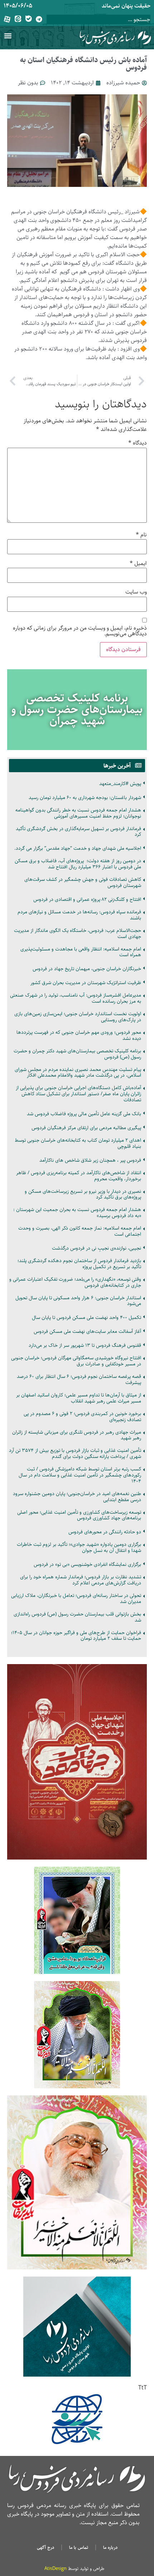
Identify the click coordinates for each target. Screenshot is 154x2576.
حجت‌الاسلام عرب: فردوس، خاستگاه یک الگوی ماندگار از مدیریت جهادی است (78, 934)
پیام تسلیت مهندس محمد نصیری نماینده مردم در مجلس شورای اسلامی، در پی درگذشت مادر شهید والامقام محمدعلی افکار (78, 1073)
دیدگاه (138, 443)
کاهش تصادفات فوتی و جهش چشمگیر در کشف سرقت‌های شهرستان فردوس (83, 882)
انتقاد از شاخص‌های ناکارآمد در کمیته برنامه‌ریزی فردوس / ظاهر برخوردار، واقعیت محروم (79, 1176)
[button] (8, 36)
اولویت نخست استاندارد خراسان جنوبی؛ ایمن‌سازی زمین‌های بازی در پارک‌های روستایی (78, 1017)
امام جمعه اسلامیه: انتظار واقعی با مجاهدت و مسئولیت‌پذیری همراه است (81, 952)
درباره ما (110, 2547)
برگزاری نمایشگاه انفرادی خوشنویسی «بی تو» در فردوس (87, 1564)
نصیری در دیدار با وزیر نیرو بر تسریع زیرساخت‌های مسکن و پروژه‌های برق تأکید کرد (83, 1194)
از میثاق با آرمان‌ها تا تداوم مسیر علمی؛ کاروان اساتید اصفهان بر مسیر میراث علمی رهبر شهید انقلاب (79, 1398)
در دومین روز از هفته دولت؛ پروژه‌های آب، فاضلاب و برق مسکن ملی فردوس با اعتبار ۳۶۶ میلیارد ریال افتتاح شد (78, 864)
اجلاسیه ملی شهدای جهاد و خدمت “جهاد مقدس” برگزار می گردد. (78, 848)
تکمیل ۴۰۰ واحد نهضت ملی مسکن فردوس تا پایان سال (86, 1317)
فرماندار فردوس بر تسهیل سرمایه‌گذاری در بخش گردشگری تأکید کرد (78, 832)
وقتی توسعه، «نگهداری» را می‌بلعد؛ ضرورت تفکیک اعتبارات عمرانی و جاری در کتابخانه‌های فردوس (75, 1282)
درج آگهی (45, 2547)
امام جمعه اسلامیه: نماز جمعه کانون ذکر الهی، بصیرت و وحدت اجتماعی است (80, 1231)
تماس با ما (79, 2547)
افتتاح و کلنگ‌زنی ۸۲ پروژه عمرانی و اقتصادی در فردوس (87, 899)
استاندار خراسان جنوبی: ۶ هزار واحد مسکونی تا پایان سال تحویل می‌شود (78, 1301)
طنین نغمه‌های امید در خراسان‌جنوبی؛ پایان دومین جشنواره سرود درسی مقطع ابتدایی (77, 1497)
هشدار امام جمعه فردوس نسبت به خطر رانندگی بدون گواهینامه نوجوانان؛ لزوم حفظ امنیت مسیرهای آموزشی (78, 813)
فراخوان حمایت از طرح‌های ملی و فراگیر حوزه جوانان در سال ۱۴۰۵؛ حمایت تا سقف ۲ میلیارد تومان (76, 1636)
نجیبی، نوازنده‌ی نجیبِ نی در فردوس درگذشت (97, 1248)
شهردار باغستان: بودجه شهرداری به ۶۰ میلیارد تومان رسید (85, 798)
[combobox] (98, 19)
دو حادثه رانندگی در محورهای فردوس (105, 1532)
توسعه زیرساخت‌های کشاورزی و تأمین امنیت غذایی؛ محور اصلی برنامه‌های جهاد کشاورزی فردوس (79, 1515)
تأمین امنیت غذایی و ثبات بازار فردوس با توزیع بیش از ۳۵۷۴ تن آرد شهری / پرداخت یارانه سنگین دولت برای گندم (75, 1453)
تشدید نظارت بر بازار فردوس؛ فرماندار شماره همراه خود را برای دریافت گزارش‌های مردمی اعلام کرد (81, 1580)
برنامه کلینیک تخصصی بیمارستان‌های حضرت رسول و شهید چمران (77, 710)
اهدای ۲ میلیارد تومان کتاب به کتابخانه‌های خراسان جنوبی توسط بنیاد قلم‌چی (78, 1143)
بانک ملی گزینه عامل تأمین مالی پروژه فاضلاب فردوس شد (84, 1114)
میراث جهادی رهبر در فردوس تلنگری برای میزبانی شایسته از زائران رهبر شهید (77, 1435)
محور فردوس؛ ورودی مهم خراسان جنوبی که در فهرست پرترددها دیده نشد (79, 1035)
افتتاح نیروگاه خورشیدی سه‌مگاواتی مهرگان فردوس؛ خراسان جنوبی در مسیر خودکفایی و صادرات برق (76, 1361)
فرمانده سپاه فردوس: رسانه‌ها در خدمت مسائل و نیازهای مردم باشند (79, 915)
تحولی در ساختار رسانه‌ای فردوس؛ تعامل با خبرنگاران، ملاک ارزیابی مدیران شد (76, 1599)
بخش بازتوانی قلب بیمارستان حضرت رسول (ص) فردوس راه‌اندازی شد (77, 1617)
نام (141, 535)
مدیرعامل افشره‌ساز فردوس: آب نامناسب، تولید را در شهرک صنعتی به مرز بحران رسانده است (76, 998)
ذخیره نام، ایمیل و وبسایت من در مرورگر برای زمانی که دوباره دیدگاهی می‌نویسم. (80, 631)
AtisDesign (56, 2568)
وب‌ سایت (136, 592)
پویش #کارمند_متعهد (120, 784)
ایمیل (138, 564)
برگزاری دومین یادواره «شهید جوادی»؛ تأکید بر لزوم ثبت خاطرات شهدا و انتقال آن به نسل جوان (79, 1547)
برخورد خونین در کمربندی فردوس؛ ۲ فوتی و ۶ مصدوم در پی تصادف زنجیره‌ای (82, 1417)
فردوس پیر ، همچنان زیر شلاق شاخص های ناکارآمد (90, 1160)
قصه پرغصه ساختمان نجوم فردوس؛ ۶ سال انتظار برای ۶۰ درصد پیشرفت (79, 1379)
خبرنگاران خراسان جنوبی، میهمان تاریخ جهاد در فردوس (87, 969)
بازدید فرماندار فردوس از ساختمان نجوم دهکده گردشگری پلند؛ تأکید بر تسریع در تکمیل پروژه (79, 1264)
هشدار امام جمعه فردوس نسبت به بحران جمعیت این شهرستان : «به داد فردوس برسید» (77, 1213)
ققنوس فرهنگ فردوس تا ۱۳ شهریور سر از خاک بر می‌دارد (85, 1345)
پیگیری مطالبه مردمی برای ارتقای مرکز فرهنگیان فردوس (86, 1128)
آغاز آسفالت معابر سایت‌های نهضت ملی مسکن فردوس (87, 1331)
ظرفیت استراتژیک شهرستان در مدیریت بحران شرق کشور (86, 983)
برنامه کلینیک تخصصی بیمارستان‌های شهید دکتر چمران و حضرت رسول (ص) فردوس (77, 1054)
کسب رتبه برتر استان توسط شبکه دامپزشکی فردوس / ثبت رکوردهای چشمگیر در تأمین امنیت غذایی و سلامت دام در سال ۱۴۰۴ (80, 1475)
